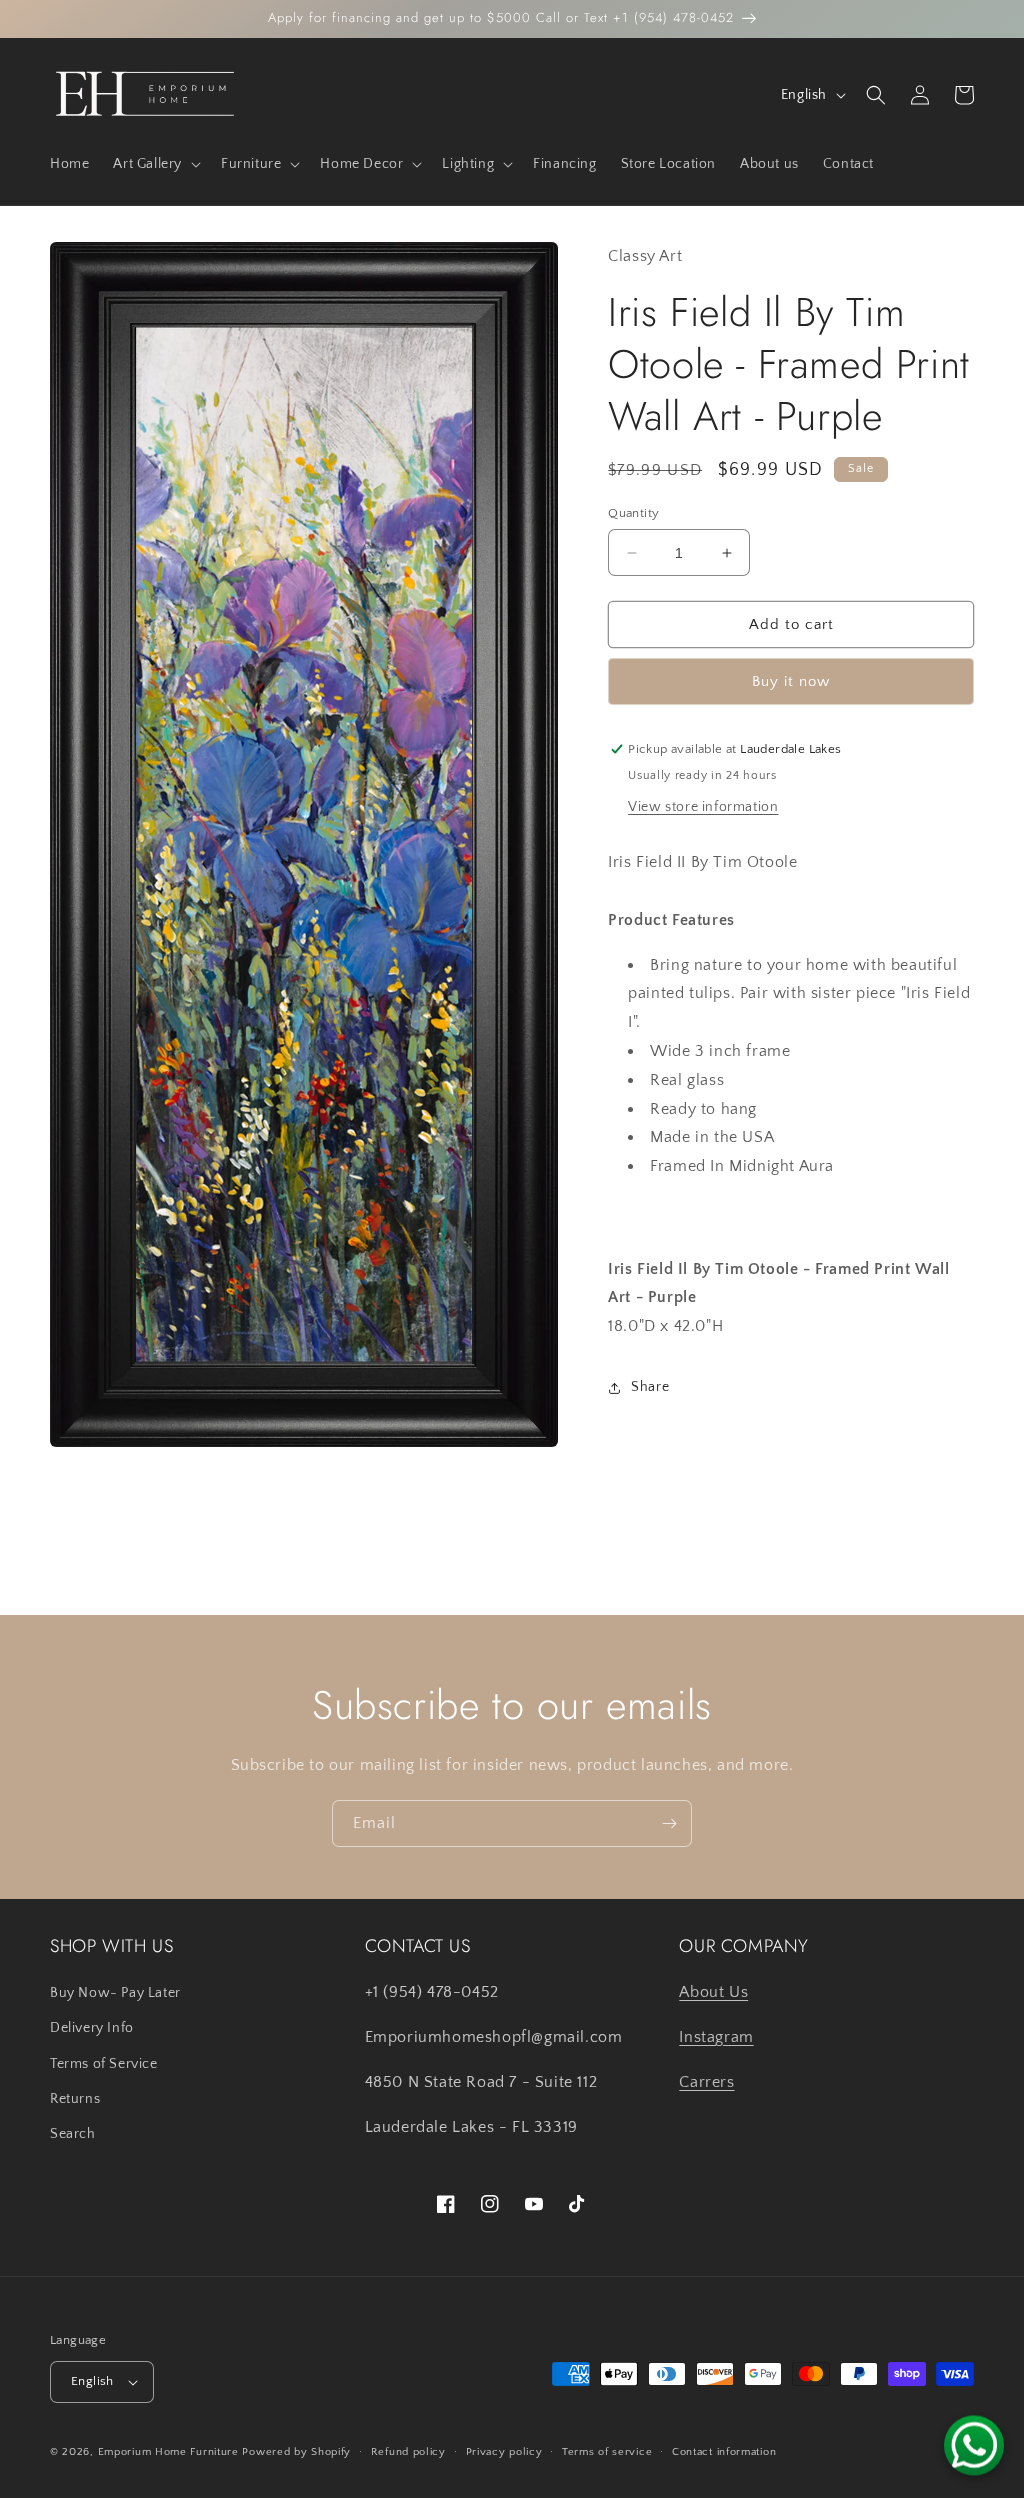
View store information (703, 807)
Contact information (724, 2452)
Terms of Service (104, 2064)
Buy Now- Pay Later (115, 1993)
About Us (713, 1992)
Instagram (716, 2037)
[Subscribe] (669, 1823)
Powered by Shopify (296, 2452)
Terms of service (607, 2452)
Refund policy (408, 2452)
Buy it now (791, 681)
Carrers (706, 2082)
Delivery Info (92, 2028)
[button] (155, 164)
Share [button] (650, 1387)
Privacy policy (504, 2452)
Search (73, 2134)
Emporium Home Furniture (168, 2452)
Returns (75, 2099)
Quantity (633, 513)
